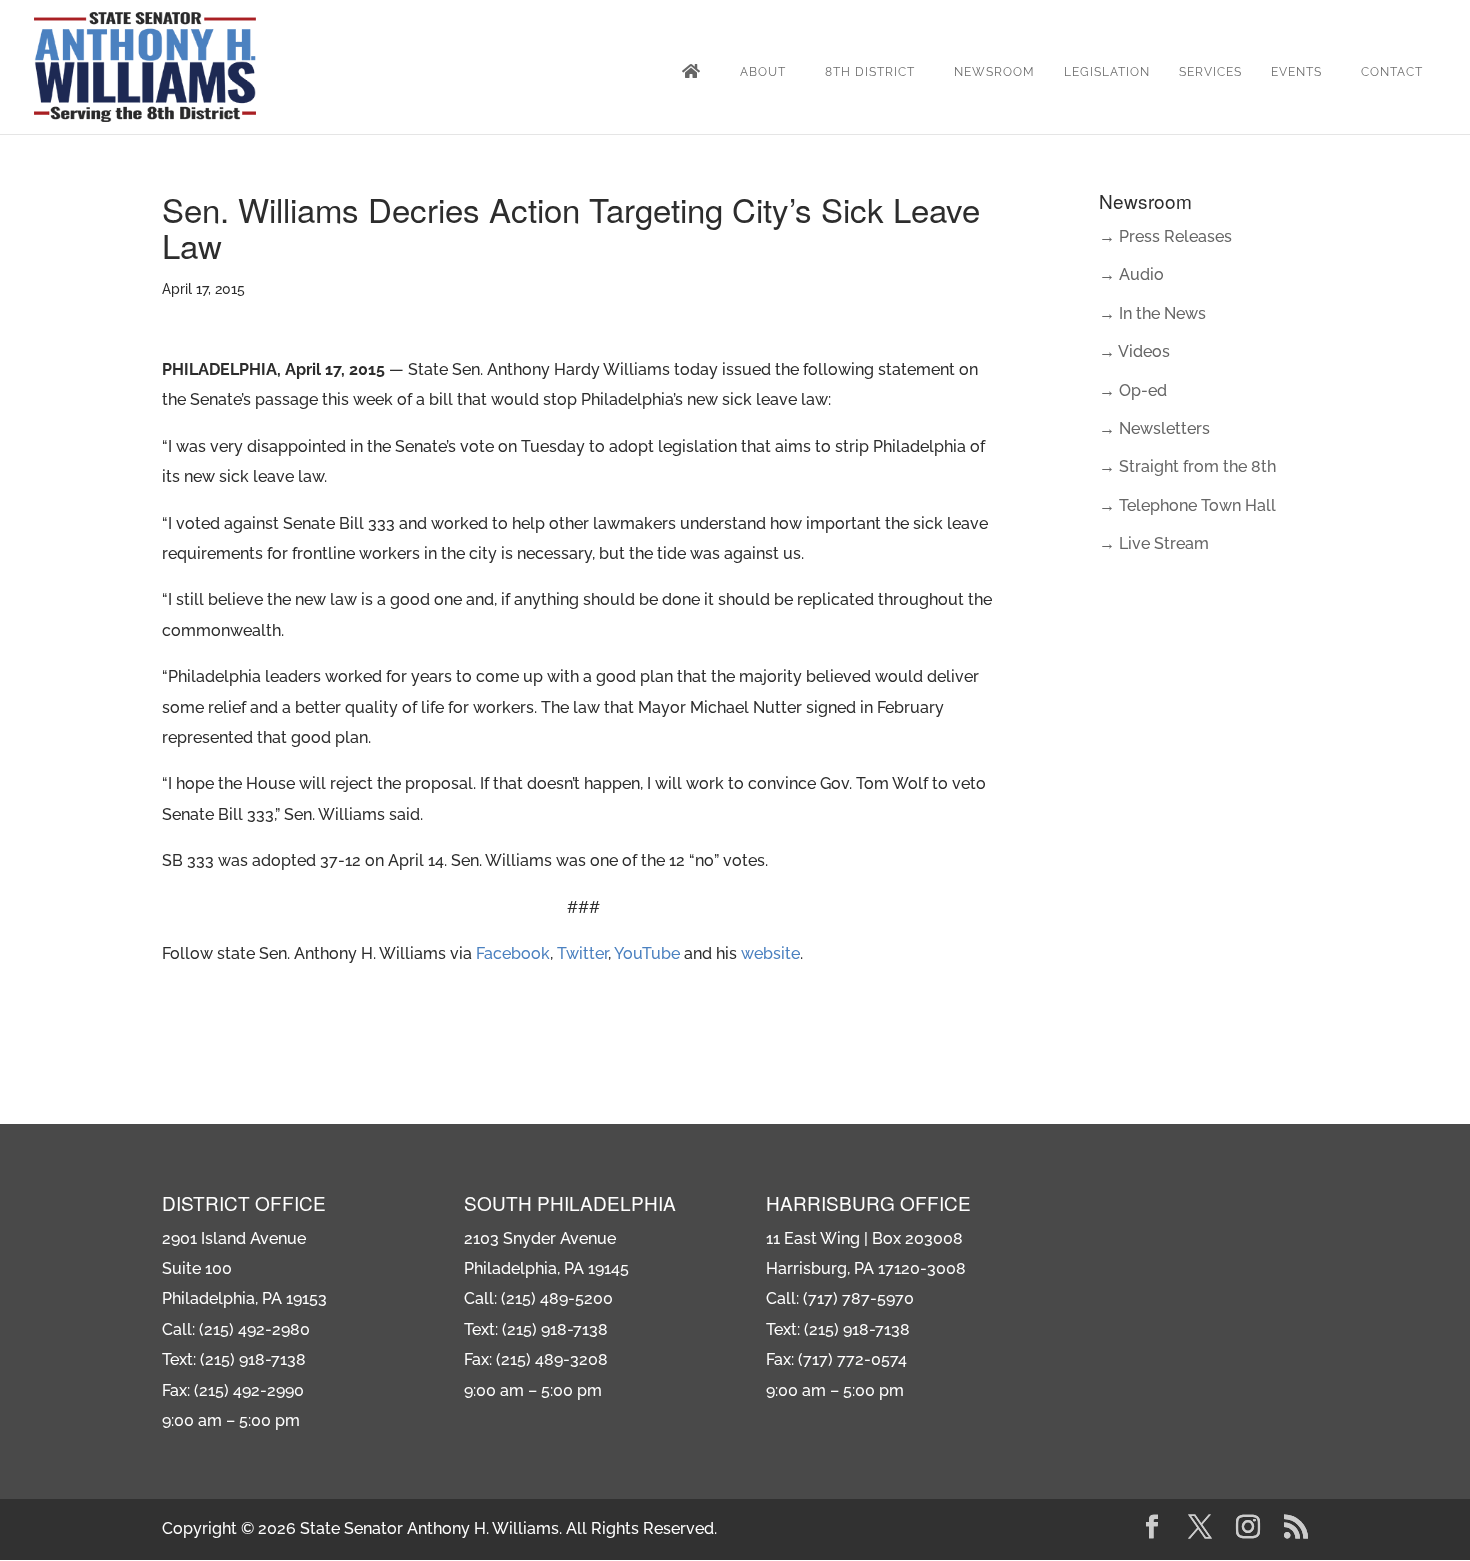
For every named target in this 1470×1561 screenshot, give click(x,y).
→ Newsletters (1154, 428)
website (770, 953)
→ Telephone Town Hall (1187, 505)
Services (1210, 72)
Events (1296, 72)
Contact (1392, 72)
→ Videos (1134, 351)
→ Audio (1131, 274)
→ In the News (1152, 313)
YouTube (647, 953)
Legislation (1107, 72)
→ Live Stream (1154, 543)
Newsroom (994, 72)
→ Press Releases (1165, 236)
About (763, 72)
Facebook (513, 953)
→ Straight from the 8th (1187, 466)
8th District (870, 72)
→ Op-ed (1133, 390)
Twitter (582, 953)
